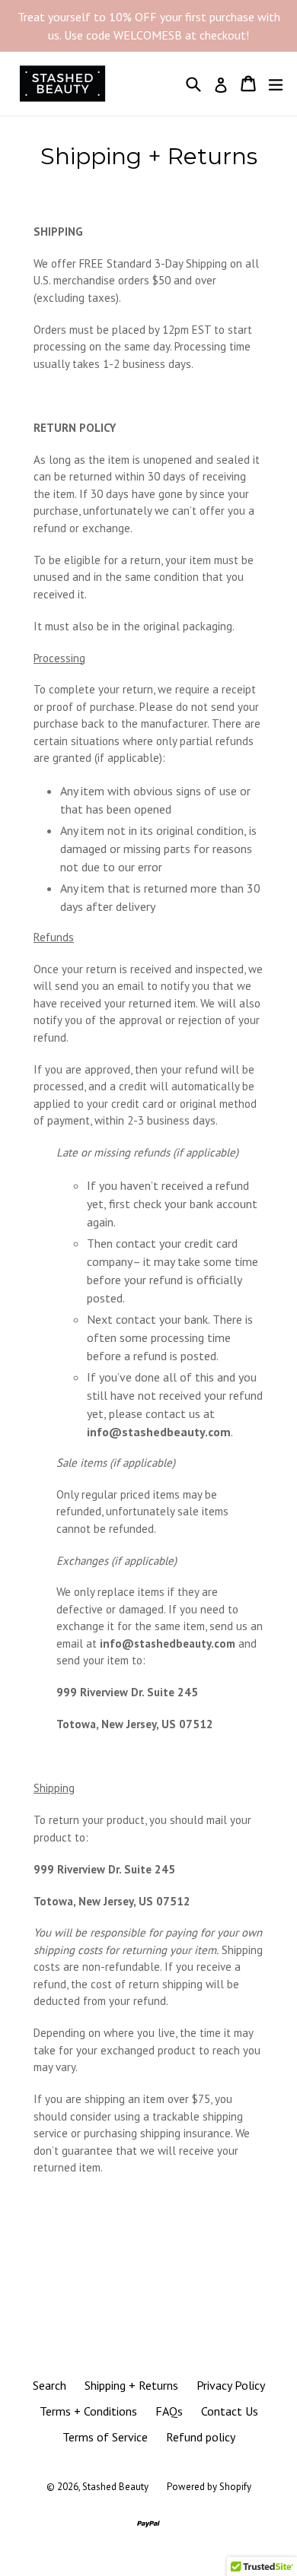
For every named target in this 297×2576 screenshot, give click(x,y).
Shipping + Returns (131, 2385)
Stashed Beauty (115, 2487)
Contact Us (230, 2411)
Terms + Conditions (88, 2411)
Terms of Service (105, 2437)
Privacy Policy (231, 2385)
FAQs (169, 2411)
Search (49, 2385)
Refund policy (201, 2437)
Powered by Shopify (209, 2487)
